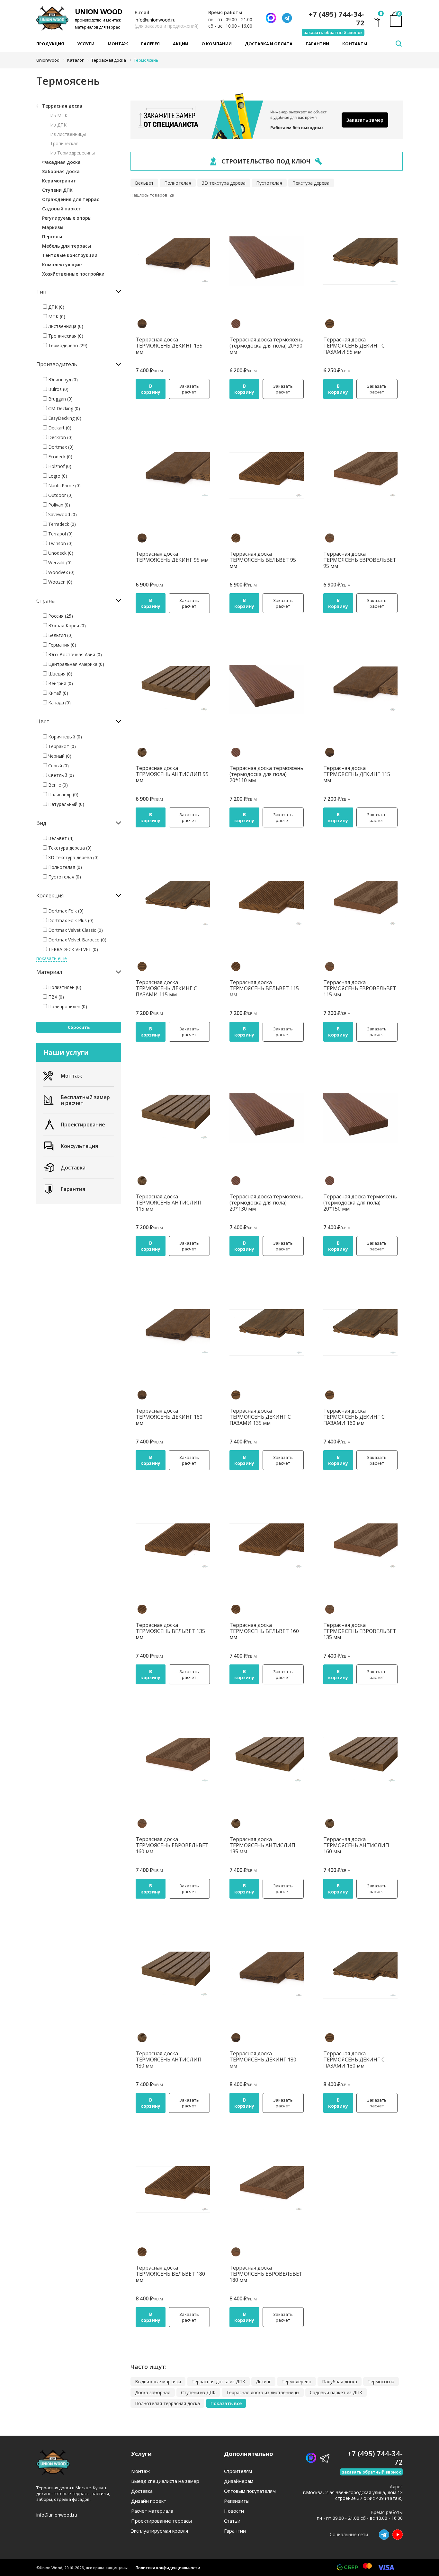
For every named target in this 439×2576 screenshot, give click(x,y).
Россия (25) (60, 616)
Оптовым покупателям (250, 2491)
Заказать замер (365, 120)
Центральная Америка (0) (76, 664)
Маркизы (53, 227)
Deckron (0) (60, 437)
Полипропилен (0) (67, 1006)
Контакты (355, 44)
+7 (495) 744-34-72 (336, 18)
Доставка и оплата (269, 44)
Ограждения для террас (71, 199)
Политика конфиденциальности (168, 2568)
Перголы (52, 237)
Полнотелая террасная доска (167, 2403)
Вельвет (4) (60, 838)
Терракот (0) (61, 746)
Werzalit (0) (59, 563)
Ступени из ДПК (198, 2392)
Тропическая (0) (65, 336)
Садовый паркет (62, 209)
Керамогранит (59, 181)
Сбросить (79, 1027)
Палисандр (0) (63, 794)
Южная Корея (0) (66, 626)
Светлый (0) (60, 775)
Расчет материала (152, 2511)
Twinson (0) (60, 543)
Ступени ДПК (57, 190)
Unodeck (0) (60, 553)
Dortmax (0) (60, 447)
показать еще (52, 958)
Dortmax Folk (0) (65, 911)
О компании (217, 44)
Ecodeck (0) (60, 457)
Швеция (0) (60, 674)
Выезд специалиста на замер (165, 2481)
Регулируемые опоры (67, 218)
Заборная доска (61, 171)
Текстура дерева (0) (69, 848)
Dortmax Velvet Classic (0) (75, 930)
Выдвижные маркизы (158, 2382)
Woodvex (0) (61, 572)
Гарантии (317, 44)
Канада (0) (59, 703)
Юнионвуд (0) (62, 379)
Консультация (79, 1146)
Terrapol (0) (60, 534)
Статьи (232, 2521)
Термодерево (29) (67, 345)
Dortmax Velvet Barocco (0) (77, 940)
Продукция (50, 44)
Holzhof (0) (59, 466)
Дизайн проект (149, 2501)
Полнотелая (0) (64, 867)
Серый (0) (58, 766)
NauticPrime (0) (64, 485)
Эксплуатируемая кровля (160, 2531)
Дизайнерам (239, 2481)
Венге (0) (57, 785)
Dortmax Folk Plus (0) (70, 920)
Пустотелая (269, 183)
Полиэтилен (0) (64, 987)
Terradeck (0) (61, 524)
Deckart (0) (59, 428)
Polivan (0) (58, 505)
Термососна (381, 2382)
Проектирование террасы (161, 2521)
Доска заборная (153, 2392)
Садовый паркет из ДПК (336, 2392)
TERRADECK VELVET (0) (72, 949)
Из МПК (59, 115)
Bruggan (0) (60, 399)
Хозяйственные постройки (73, 274)
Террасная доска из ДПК (218, 2382)
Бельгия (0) (60, 635)
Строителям (238, 2471)
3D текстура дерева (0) (73, 857)
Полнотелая (178, 183)
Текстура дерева (311, 183)
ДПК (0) (56, 307)
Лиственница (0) (65, 326)
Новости (234, 2511)
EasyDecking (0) (64, 418)
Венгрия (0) (60, 683)
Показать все (226, 2403)
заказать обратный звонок (333, 32)
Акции (181, 44)
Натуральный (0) (66, 804)
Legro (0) (57, 476)
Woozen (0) (60, 582)
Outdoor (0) (60, 495)
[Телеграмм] (287, 18)
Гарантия (73, 1189)
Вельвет (144, 183)
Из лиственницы (68, 134)
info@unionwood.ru (155, 20)
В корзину (150, 389)
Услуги (86, 44)
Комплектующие (62, 265)
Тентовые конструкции (70, 255)
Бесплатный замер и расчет (85, 1100)
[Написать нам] (271, 18)
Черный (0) (59, 756)
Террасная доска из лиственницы (263, 2392)
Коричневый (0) (64, 737)
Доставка (73, 1168)
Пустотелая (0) (64, 877)
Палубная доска (340, 2382)
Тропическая (64, 143)
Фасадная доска (61, 162)
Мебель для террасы (67, 246)
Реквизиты (237, 2501)
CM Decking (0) (63, 408)
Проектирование (83, 1125)
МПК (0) (56, 317)
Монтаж (118, 44)
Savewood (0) (62, 514)
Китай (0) (58, 693)
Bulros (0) (58, 389)
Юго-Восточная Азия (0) (74, 654)
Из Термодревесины (72, 153)
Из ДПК (58, 125)
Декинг (263, 2382)
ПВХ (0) (55, 997)
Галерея (150, 44)
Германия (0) (62, 645)
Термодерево (296, 2382)
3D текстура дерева (224, 183)
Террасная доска (62, 106)
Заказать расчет (189, 389)
